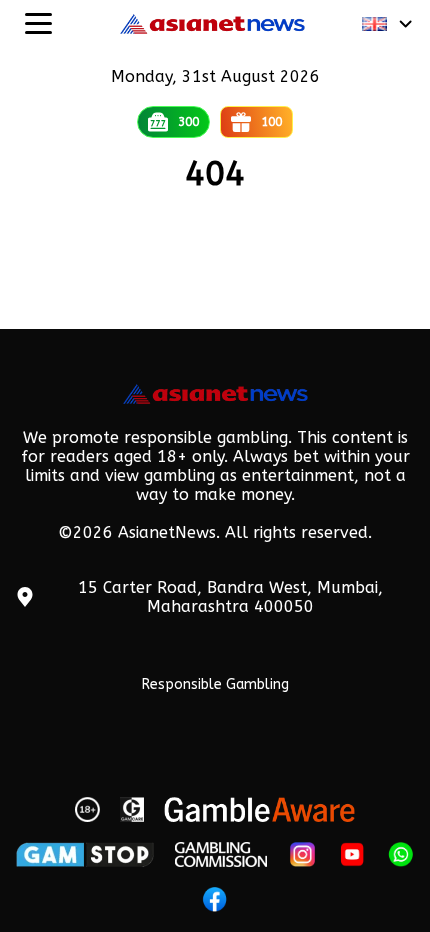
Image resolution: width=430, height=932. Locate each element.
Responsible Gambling (215, 684)
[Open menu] (38, 23)
